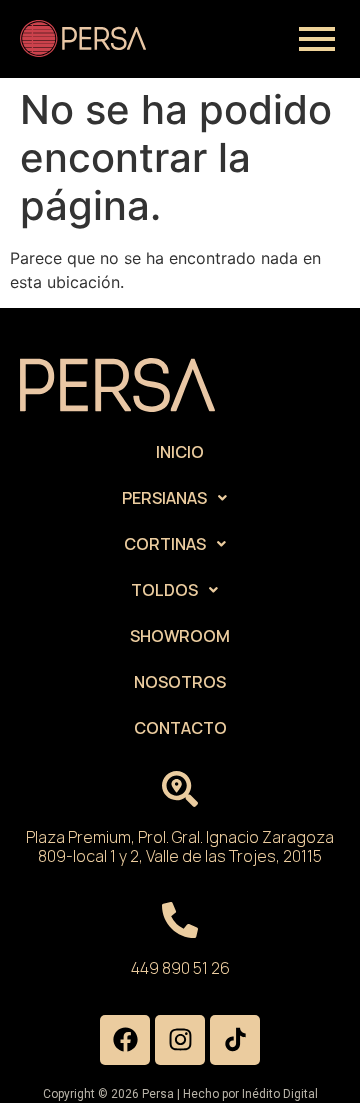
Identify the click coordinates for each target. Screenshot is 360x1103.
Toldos (164, 590)
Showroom (180, 636)
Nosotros (180, 682)
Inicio (180, 452)
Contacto (180, 728)
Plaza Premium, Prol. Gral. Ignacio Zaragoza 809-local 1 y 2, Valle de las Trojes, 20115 (180, 846)
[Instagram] (180, 1040)
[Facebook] (125, 1040)
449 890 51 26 (180, 968)
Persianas (164, 498)
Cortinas (165, 544)
